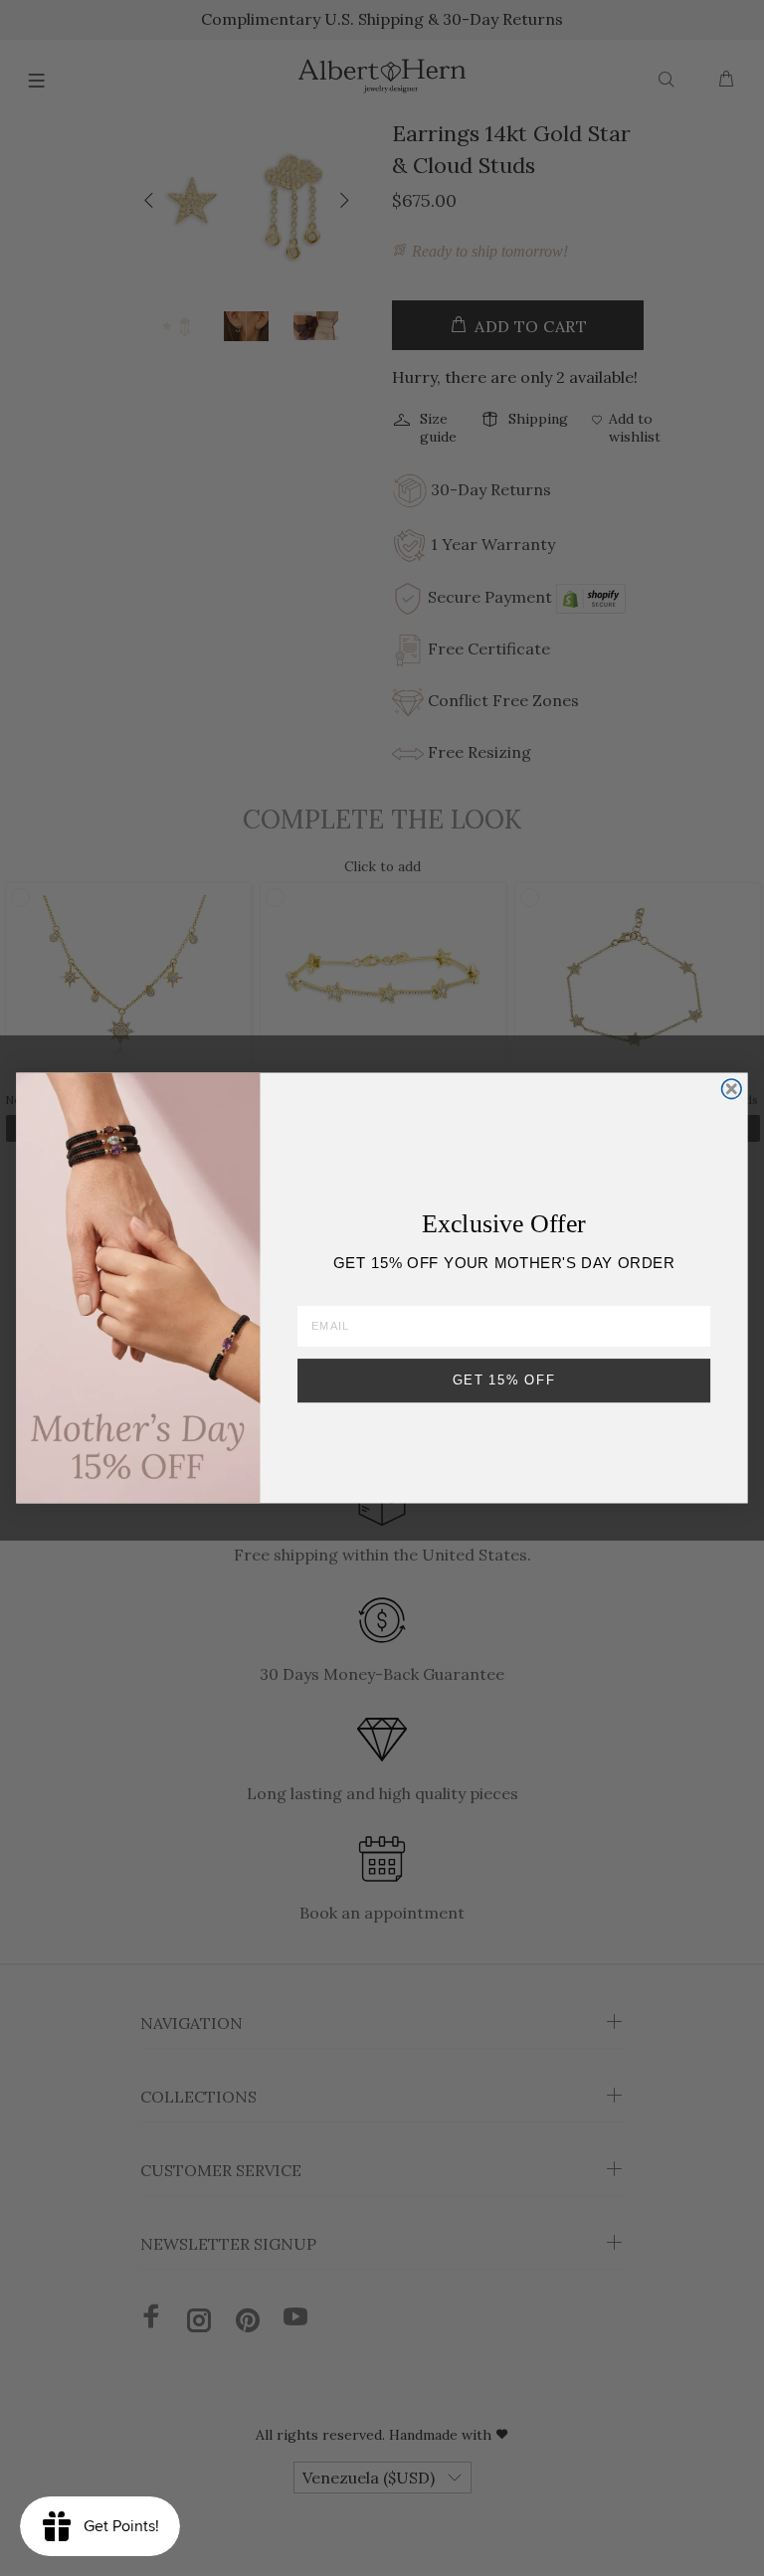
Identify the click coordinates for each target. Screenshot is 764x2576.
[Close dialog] (732, 1089)
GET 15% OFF (504, 1380)
